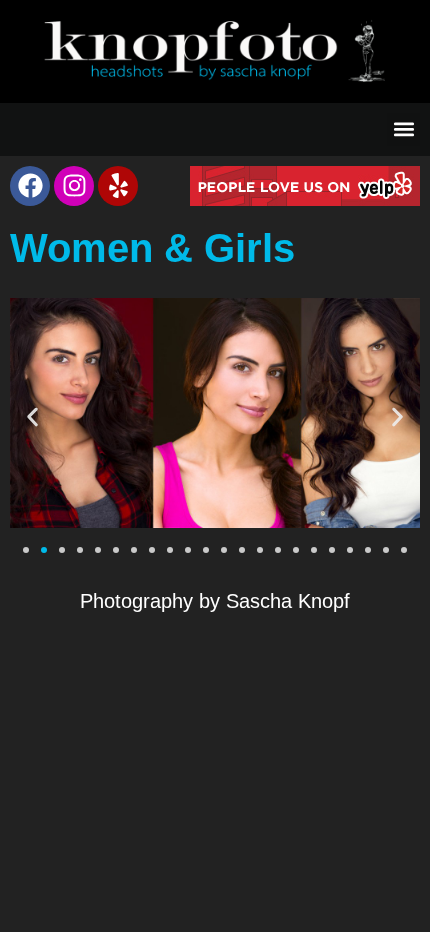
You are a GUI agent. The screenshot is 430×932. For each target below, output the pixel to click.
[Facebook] (30, 186)
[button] (403, 129)
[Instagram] (74, 186)
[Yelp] (118, 186)
